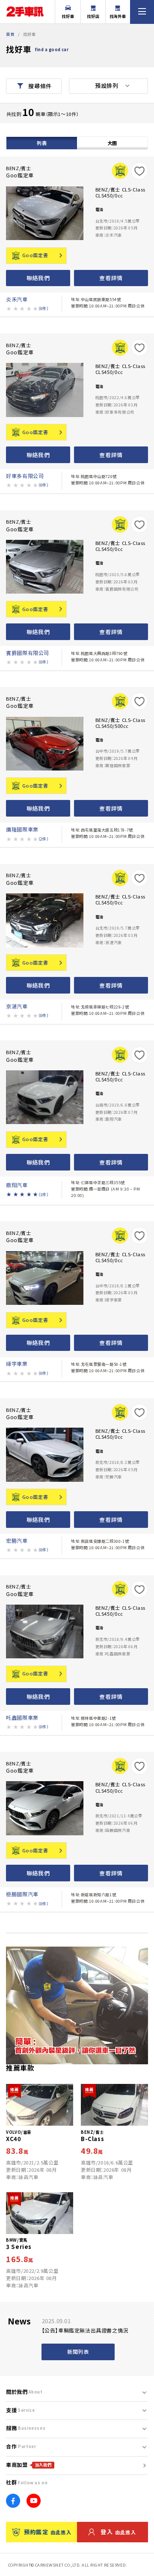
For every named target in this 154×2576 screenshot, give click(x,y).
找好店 (93, 16)
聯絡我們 (38, 278)
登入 (118, 2532)
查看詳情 (111, 278)
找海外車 (118, 16)
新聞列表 (78, 2352)
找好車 (68, 16)
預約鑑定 (48, 2532)
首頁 (10, 34)
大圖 (112, 143)
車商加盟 (29, 2465)
